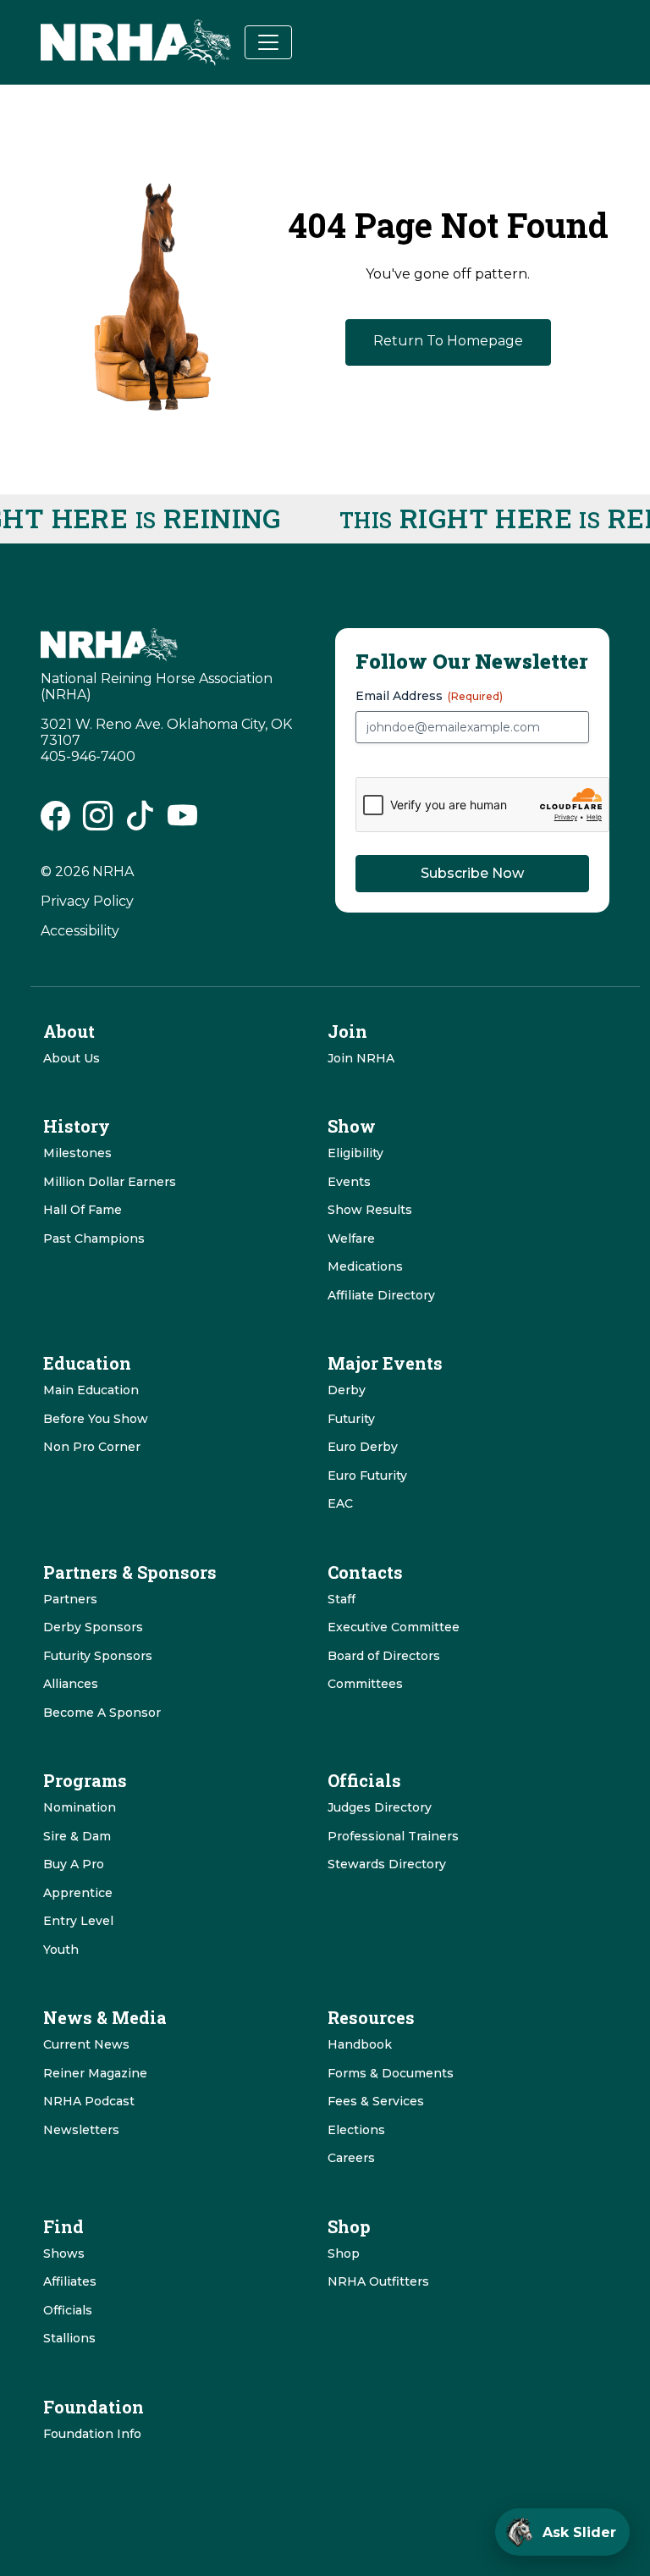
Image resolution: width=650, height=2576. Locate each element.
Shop (344, 2253)
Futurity (351, 1419)
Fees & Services (376, 2101)
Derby (347, 1390)
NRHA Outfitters (378, 2281)
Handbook (360, 2044)
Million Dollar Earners (110, 1182)
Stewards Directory (387, 1864)
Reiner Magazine (95, 2073)
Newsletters (81, 2130)
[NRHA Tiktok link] (140, 822)
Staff (342, 1599)
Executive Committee (394, 1627)
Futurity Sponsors (98, 1656)
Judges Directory (380, 1807)
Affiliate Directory (381, 1295)
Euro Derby (363, 1447)
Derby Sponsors (93, 1627)
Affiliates (70, 2281)
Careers (351, 2158)
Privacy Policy (87, 901)
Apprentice (78, 1893)
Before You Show (96, 1419)
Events (349, 1182)
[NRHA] (136, 43)
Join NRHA (361, 1058)
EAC (340, 1503)
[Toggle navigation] (268, 42)
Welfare (351, 1238)
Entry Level (78, 1921)
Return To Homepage (448, 341)
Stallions (69, 2338)
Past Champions (94, 1238)
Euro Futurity (367, 1476)
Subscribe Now (472, 873)
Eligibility (355, 1153)
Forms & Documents (391, 2073)
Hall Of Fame (83, 1210)
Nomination (80, 1807)
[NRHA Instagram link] (98, 822)
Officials (68, 2310)
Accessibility (80, 931)
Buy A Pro (74, 1864)
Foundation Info (92, 2434)
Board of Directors (384, 1656)
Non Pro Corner (92, 1447)
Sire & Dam (77, 1836)
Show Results (370, 1210)
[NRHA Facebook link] (55, 822)
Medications (365, 1266)
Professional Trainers (393, 1836)
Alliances (71, 1684)
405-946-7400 (88, 756)
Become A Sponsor (102, 1713)
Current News (86, 2044)
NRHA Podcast (89, 2101)
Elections (356, 2130)
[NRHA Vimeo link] (182, 822)
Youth (61, 1950)
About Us (72, 1058)
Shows (64, 2253)
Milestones (77, 1153)
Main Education (91, 1390)
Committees (365, 1684)
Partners (70, 1599)
